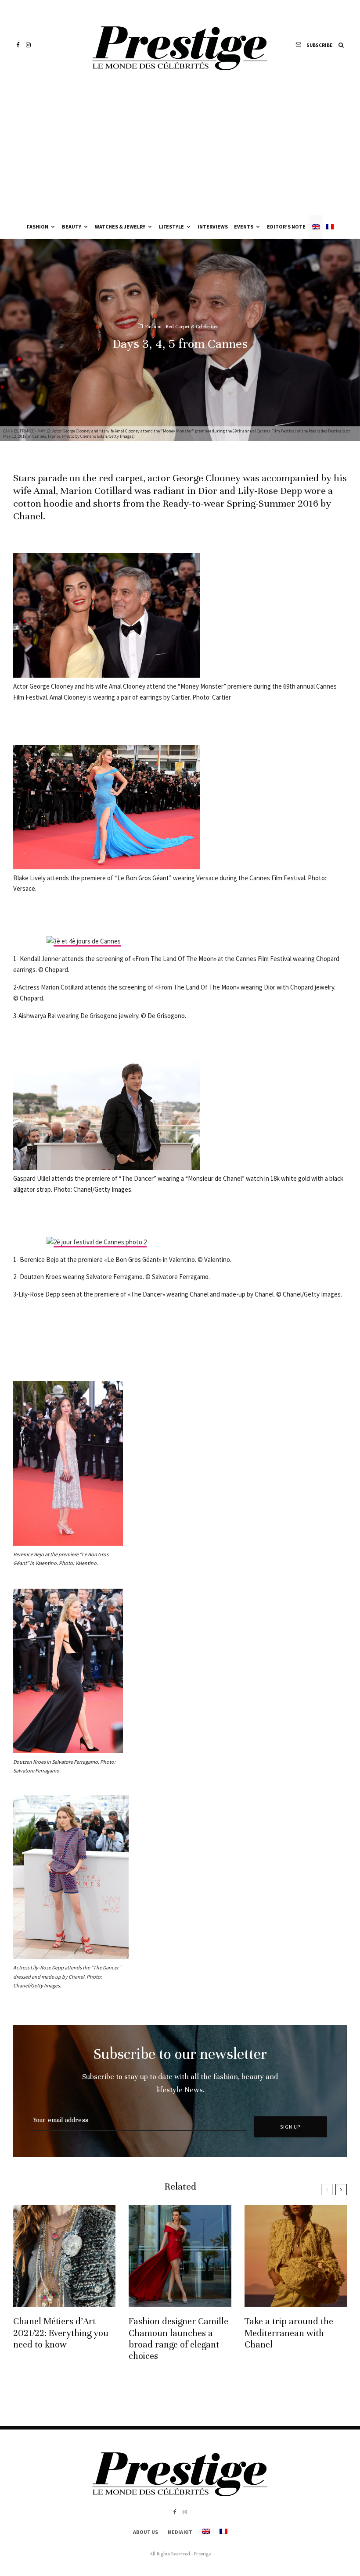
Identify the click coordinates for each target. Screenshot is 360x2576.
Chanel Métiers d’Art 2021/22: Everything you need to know (61, 2333)
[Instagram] (28, 45)
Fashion (38, 227)
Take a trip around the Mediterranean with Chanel (289, 2333)
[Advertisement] (180, 149)
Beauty (72, 227)
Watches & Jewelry (120, 227)
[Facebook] (18, 45)
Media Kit (180, 2532)
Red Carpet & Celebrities (192, 326)
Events (244, 227)
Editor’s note (286, 227)
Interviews (213, 227)
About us (146, 2532)
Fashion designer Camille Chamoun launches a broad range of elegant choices (178, 2339)
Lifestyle (171, 227)
